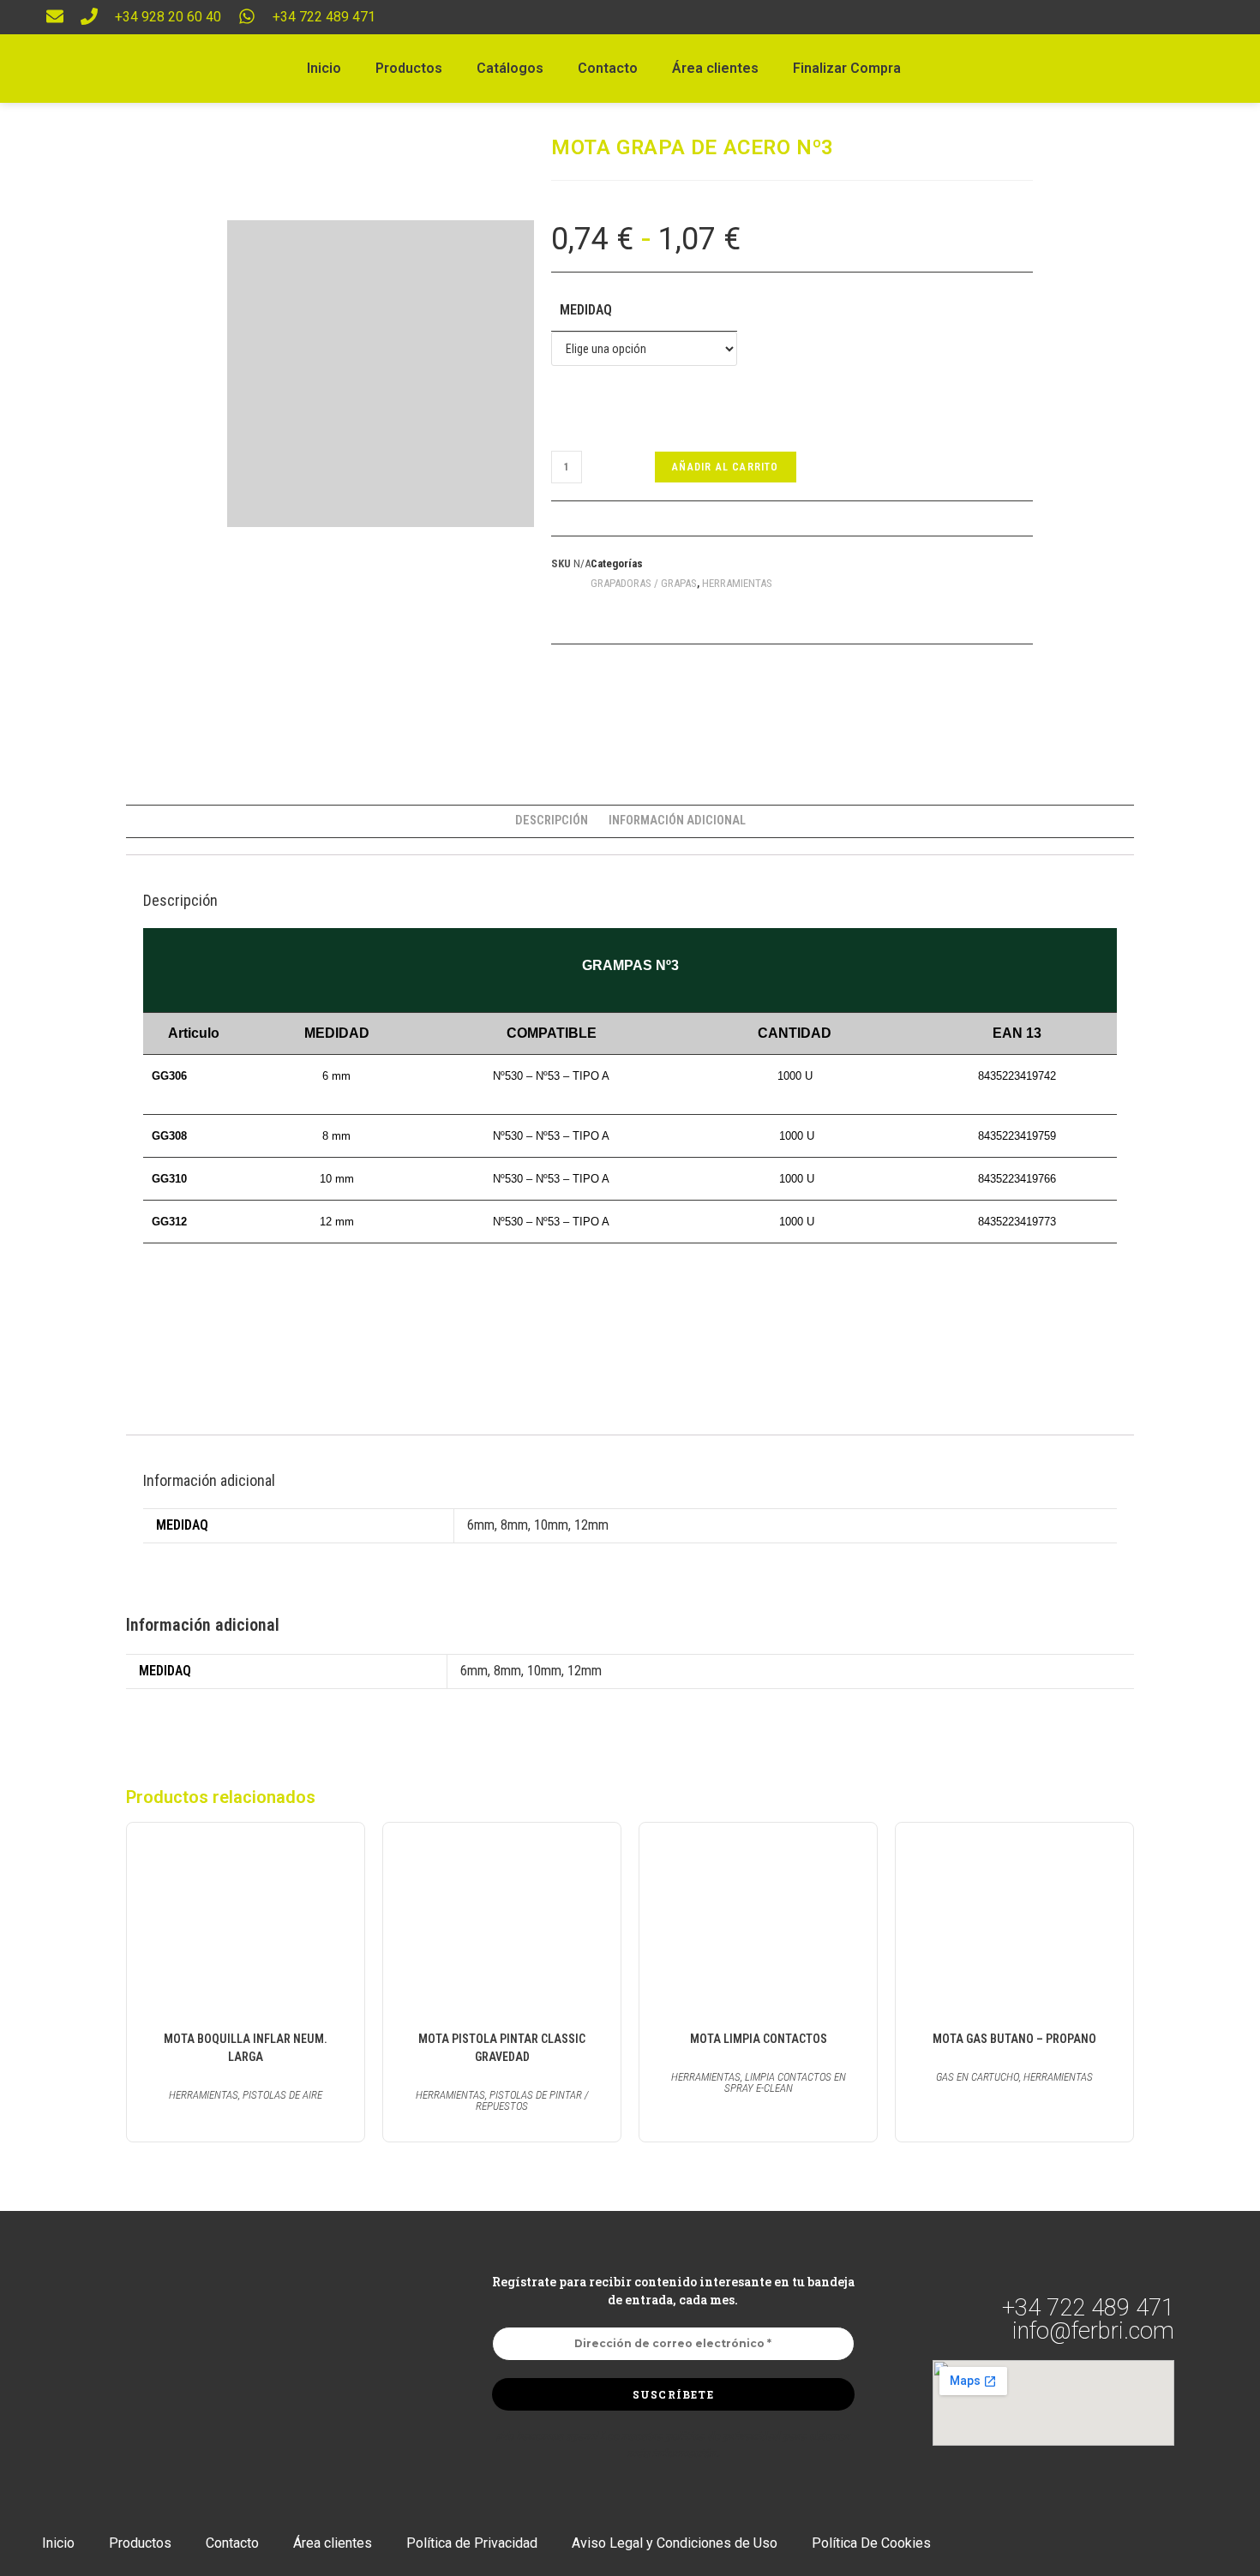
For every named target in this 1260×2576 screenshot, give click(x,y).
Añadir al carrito (725, 467)
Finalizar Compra (847, 68)
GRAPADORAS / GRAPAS (644, 583)
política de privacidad (723, 2435)
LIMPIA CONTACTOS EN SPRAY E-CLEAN (785, 2082)
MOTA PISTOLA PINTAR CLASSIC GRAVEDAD (502, 2048)
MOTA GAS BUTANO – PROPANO (1014, 2039)
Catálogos (510, 68)
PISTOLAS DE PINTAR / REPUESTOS (532, 2100)
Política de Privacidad (472, 2543)
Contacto (608, 68)
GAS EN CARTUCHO (978, 2077)
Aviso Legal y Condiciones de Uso (675, 2543)
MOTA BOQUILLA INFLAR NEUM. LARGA (246, 2048)
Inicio (324, 68)
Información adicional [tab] (677, 821)
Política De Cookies (871, 2543)
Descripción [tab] (552, 821)
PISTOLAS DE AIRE (282, 2095)
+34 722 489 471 (324, 17)
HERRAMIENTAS (737, 583)
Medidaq (586, 310)
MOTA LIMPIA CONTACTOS (759, 2039)
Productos (409, 68)
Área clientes (715, 68)
